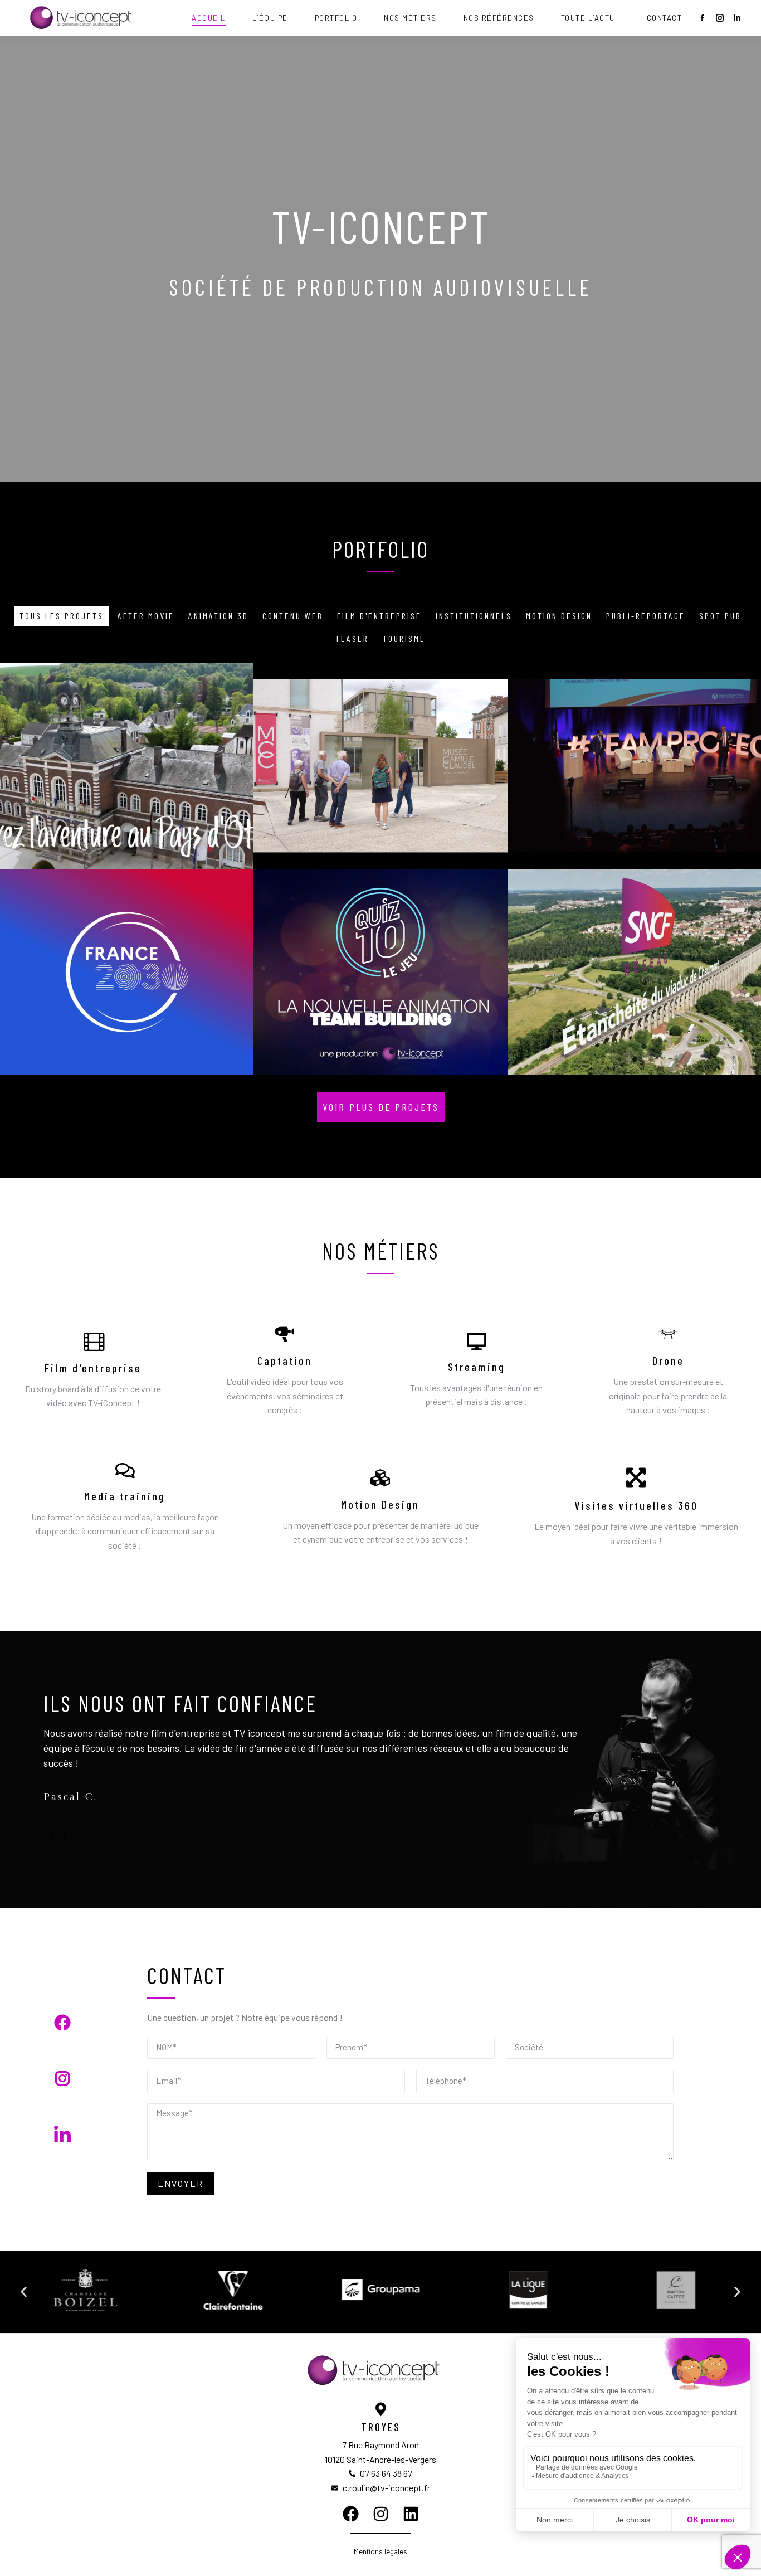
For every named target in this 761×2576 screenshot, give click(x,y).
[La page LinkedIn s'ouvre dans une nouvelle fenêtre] (737, 18)
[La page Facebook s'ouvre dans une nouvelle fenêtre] (703, 18)
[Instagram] (381, 2514)
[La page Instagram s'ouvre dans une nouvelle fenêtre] (720, 18)
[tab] (62, 616)
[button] (381, 1107)
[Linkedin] (411, 2514)
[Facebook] (351, 2514)
